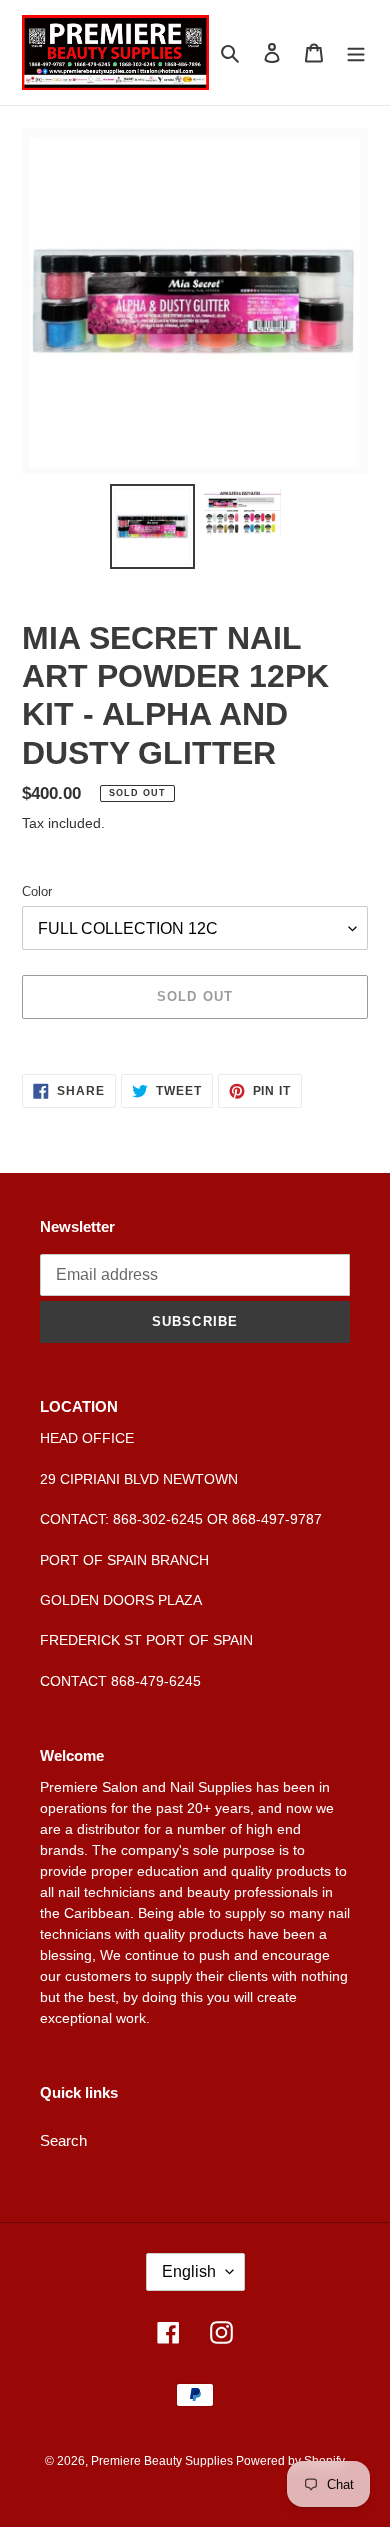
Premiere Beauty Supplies (163, 2461)
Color (37, 891)
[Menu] (356, 52)
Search (63, 2140)
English (189, 2271)
